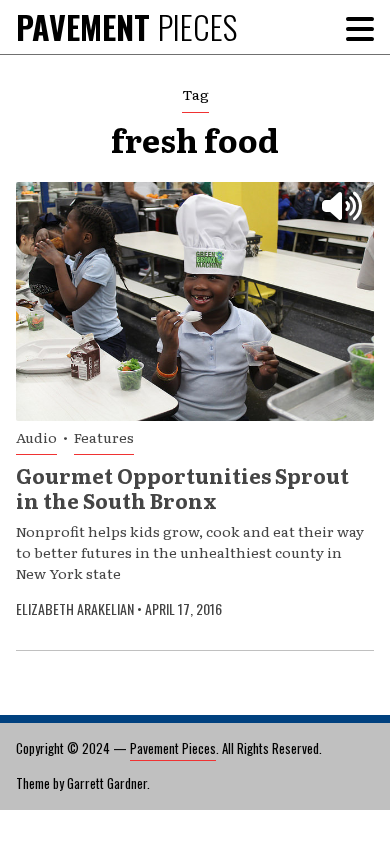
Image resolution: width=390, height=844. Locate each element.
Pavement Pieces (173, 748)
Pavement (126, 26)
